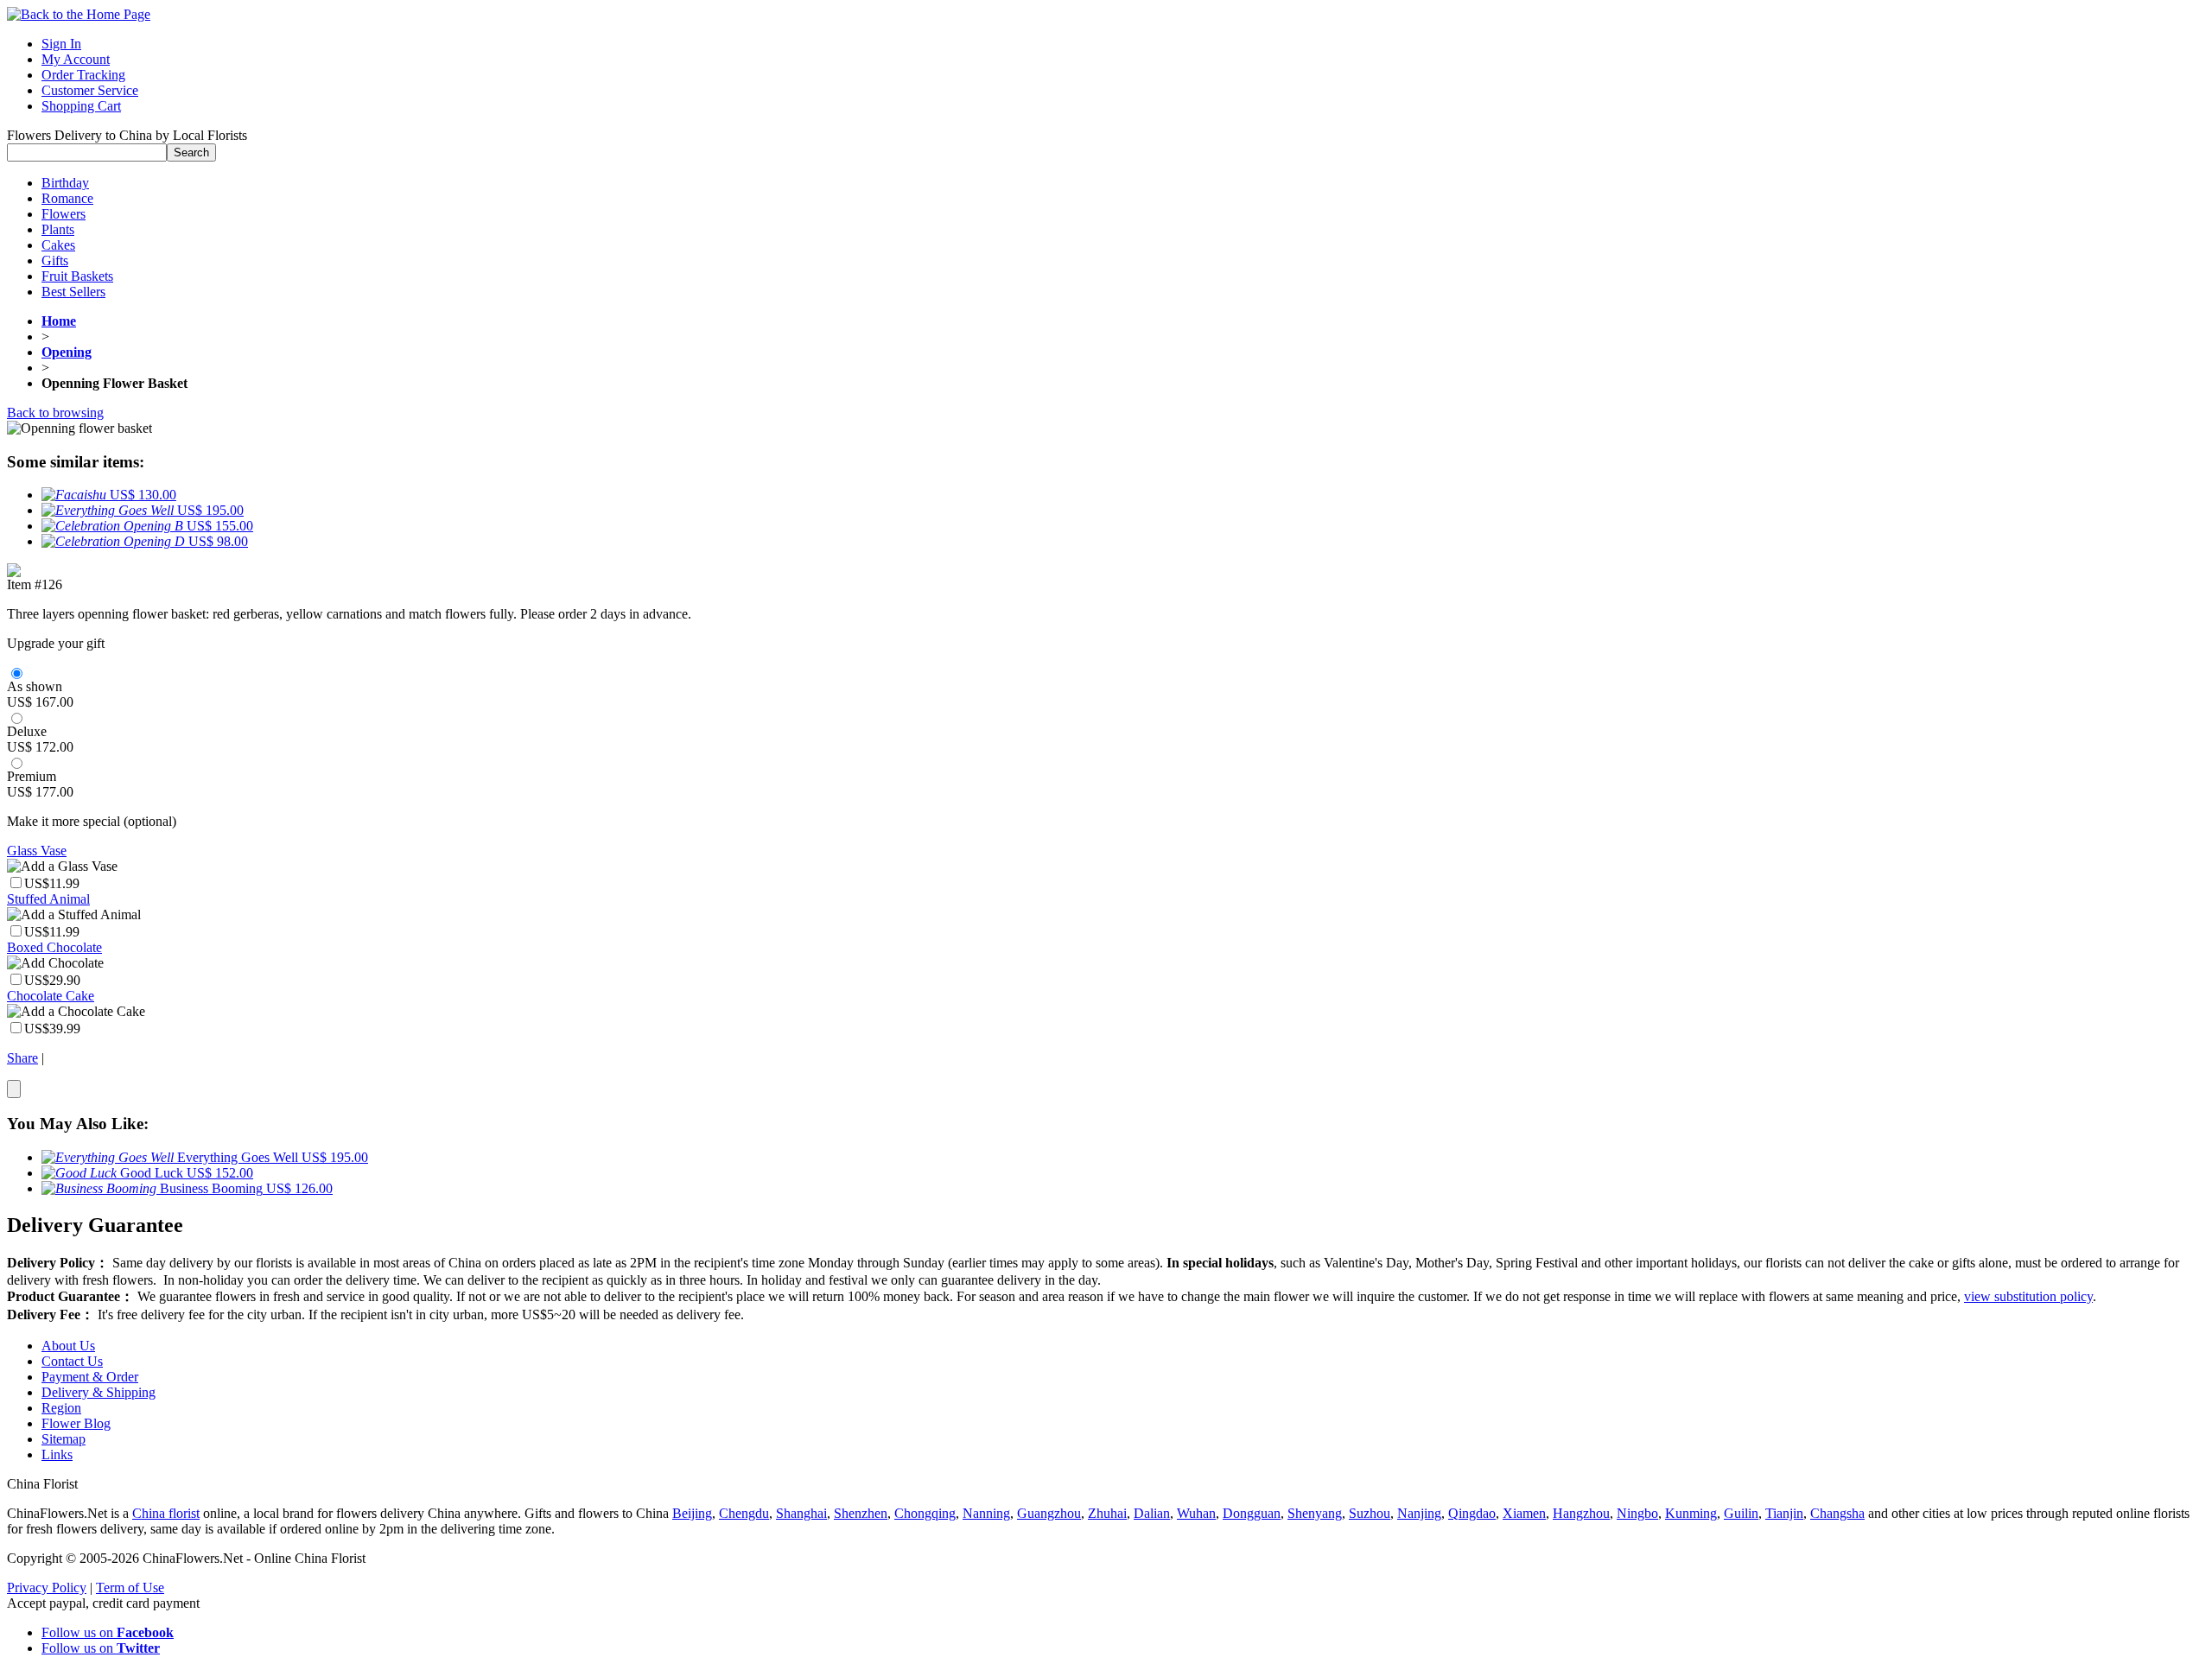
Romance (67, 198)
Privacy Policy (47, 1587)
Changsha (1837, 1513)
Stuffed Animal (48, 899)
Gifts (55, 260)
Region (61, 1408)
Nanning (986, 1513)
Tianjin (1784, 1513)
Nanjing (1419, 1513)
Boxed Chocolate (54, 947)
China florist (166, 1513)
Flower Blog (76, 1423)
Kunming (1691, 1513)
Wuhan (1196, 1513)
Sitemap (64, 1439)
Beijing (692, 1513)
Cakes (58, 245)
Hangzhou (1581, 1513)
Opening (67, 352)
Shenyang (1315, 1513)
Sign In (61, 44)
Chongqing (925, 1513)
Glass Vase (37, 851)
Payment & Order (90, 1377)
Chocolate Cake (51, 996)
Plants (58, 229)
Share (22, 1058)
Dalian (1152, 1513)
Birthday (65, 183)
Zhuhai (1107, 1513)
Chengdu (744, 1513)
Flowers (64, 214)
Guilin (1741, 1513)
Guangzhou (1049, 1513)
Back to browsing (55, 413)
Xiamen (1524, 1513)
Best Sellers (73, 292)
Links (57, 1454)
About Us (68, 1346)
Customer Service (90, 90)
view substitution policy (2028, 1296)
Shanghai (801, 1513)
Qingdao (1472, 1513)
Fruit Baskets (77, 276)
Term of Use (130, 1587)
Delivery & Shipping (99, 1392)
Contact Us (72, 1361)
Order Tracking (83, 75)
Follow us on (108, 1632)
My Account (76, 59)
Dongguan (1252, 1513)
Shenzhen (861, 1513)
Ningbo (1637, 1513)
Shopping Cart (81, 106)
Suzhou (1370, 1513)
